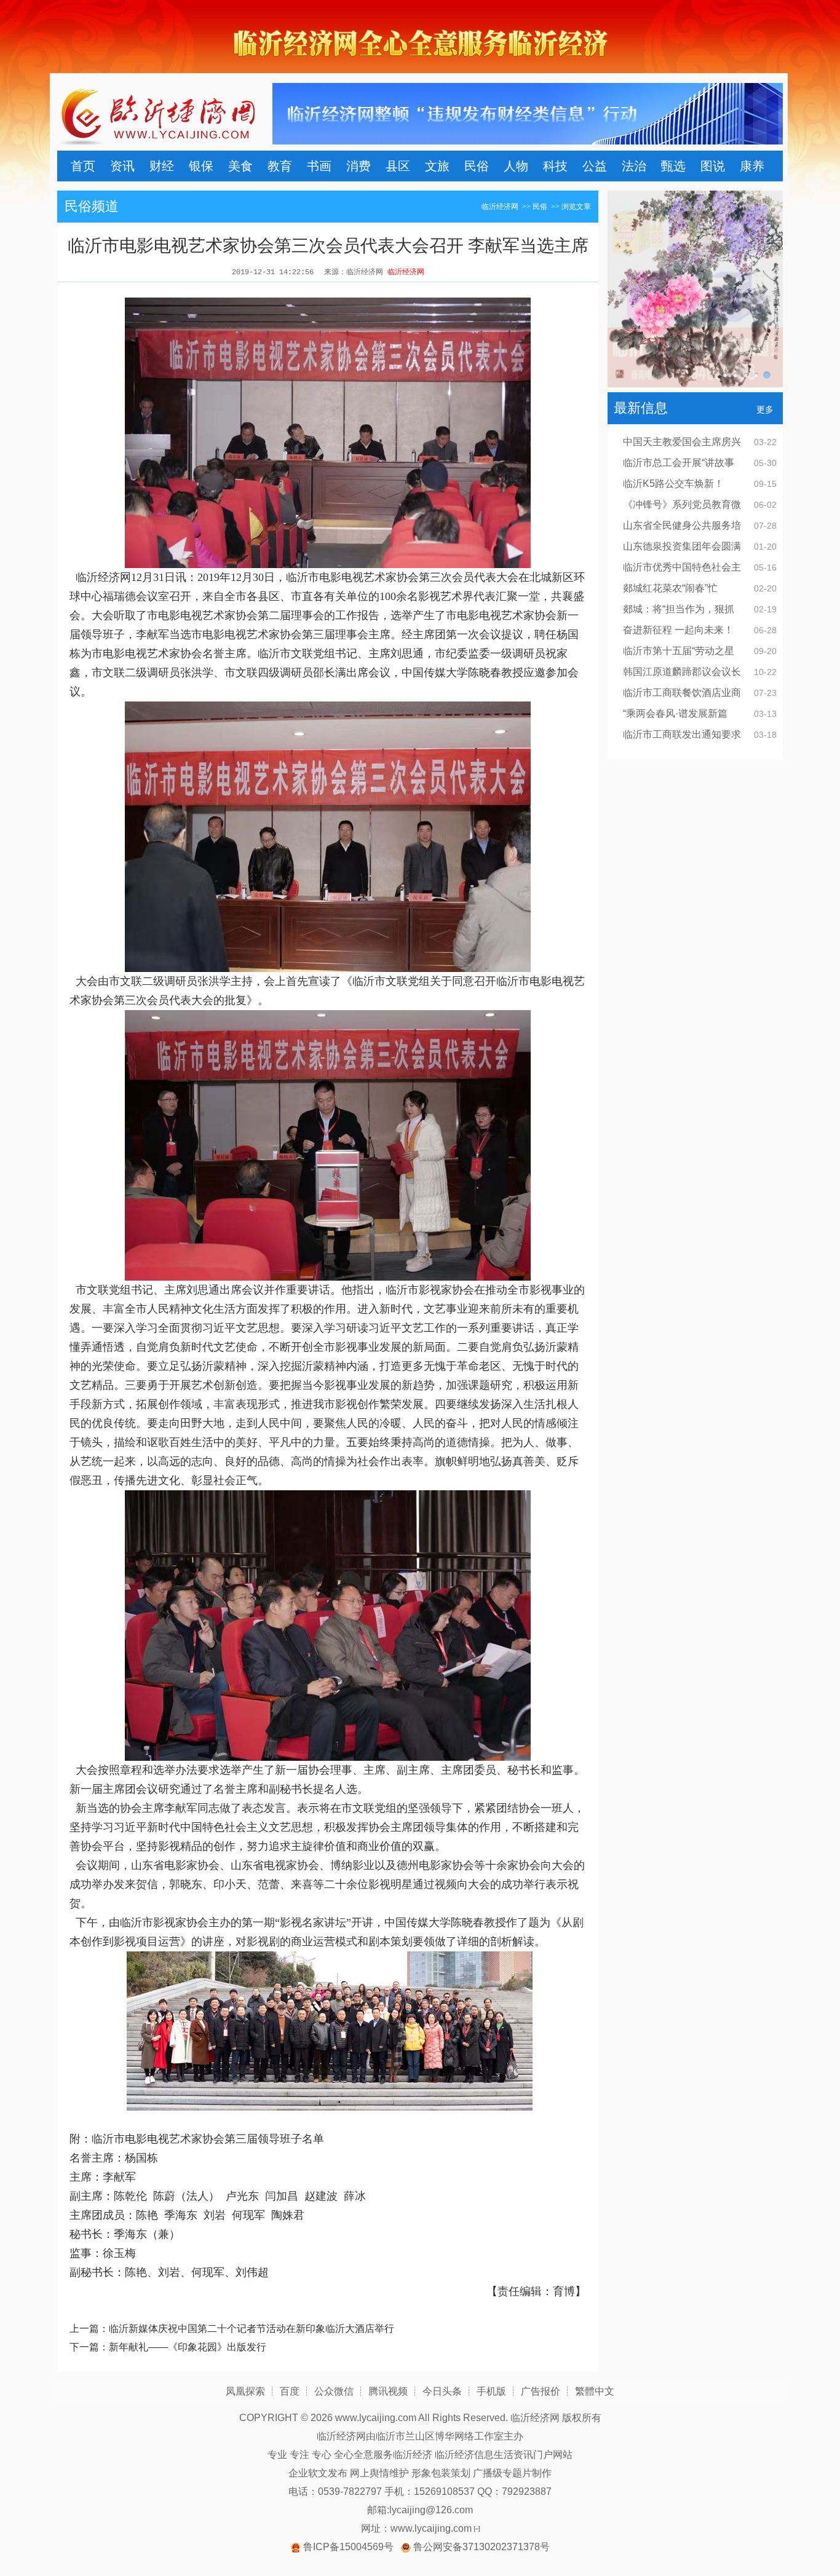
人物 (516, 166)
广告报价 (541, 2391)
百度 (290, 2391)
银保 (201, 166)
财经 (162, 166)
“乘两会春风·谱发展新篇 (675, 713)
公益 (595, 166)
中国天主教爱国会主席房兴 (682, 442)
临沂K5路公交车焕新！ (673, 484)
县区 (398, 166)
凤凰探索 (245, 2391)
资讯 (122, 166)
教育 (280, 166)
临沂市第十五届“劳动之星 (679, 651)
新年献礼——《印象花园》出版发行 (188, 2347)
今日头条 (442, 2391)
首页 (83, 166)
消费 (359, 166)
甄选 (673, 166)
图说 (713, 166)
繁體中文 (595, 2391)
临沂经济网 (500, 207)
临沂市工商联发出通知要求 (682, 734)
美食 (240, 166)
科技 (555, 166)
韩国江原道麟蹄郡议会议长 (682, 672)
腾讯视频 (388, 2391)
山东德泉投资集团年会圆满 (682, 546)
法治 (634, 166)
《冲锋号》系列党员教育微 (682, 504)
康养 (752, 166)
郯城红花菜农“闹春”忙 (670, 588)
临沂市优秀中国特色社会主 (682, 567)
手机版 (491, 2391)
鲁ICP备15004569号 (348, 2547)
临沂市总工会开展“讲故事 (679, 463)
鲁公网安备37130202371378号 (481, 2547)
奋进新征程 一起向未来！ (678, 630)
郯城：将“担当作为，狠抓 (679, 609)
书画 (319, 166)
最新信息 (641, 408)
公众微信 (334, 2391)
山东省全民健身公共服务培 (682, 525)
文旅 (437, 166)
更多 (765, 409)
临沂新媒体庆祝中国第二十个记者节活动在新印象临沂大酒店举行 (252, 2329)
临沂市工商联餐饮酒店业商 (682, 693)
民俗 (477, 166)
